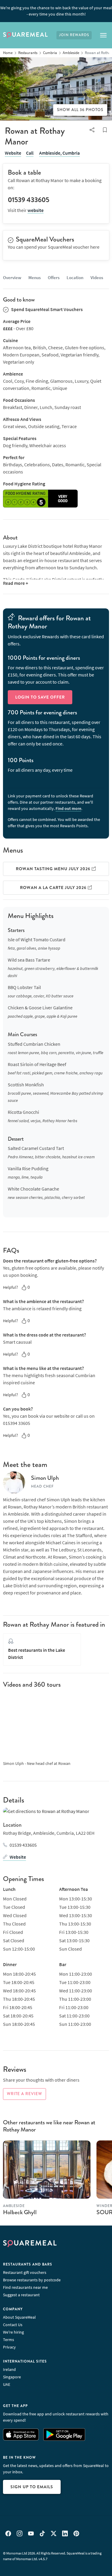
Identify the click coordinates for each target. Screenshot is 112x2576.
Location (75, 277)
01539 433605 (23, 1845)
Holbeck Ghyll (20, 2212)
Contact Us (13, 2325)
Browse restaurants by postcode (32, 2280)
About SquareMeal (19, 2317)
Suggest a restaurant (21, 2295)
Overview (12, 277)
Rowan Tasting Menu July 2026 (54, 869)
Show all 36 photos (80, 110)
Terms (9, 2340)
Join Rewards (74, 35)
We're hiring (13, 2332)
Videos (97, 277)
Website (13, 153)
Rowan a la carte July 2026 (54, 888)
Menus (34, 277)
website (36, 210)
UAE (7, 2384)
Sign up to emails (32, 2487)
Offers (54, 277)
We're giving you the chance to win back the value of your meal (56, 11)
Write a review (24, 2094)
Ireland (9, 2369)
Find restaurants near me (25, 2287)
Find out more (68, 808)
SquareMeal (25, 35)
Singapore (12, 2377)
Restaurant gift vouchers (25, 2272)
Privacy (9, 2347)
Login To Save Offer (40, 697)
